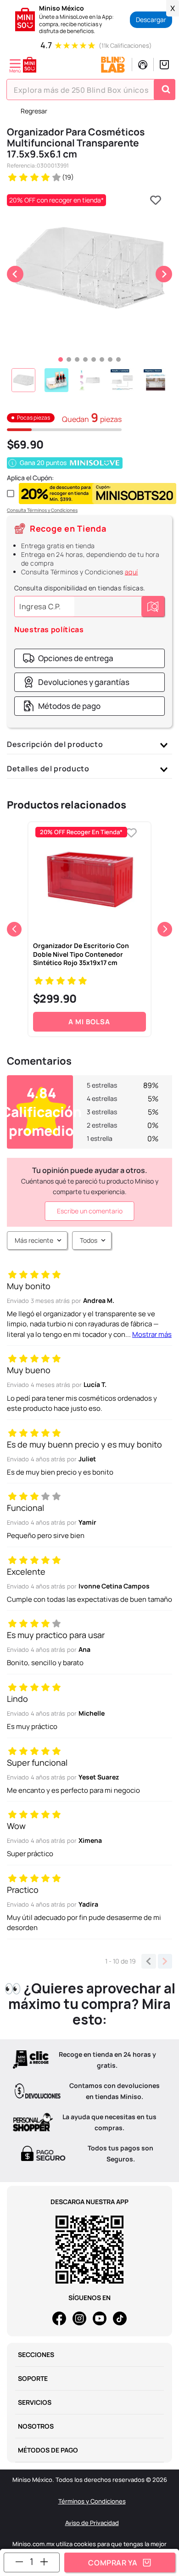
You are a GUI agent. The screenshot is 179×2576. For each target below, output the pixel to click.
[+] (44, 2562)
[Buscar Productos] (166, 90)
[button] (68, 658)
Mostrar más (152, 1334)
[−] (19, 2562)
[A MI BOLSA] (120, 2562)
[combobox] (91, 90)
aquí (131, 572)
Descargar (151, 20)
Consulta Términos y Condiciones (42, 510)
